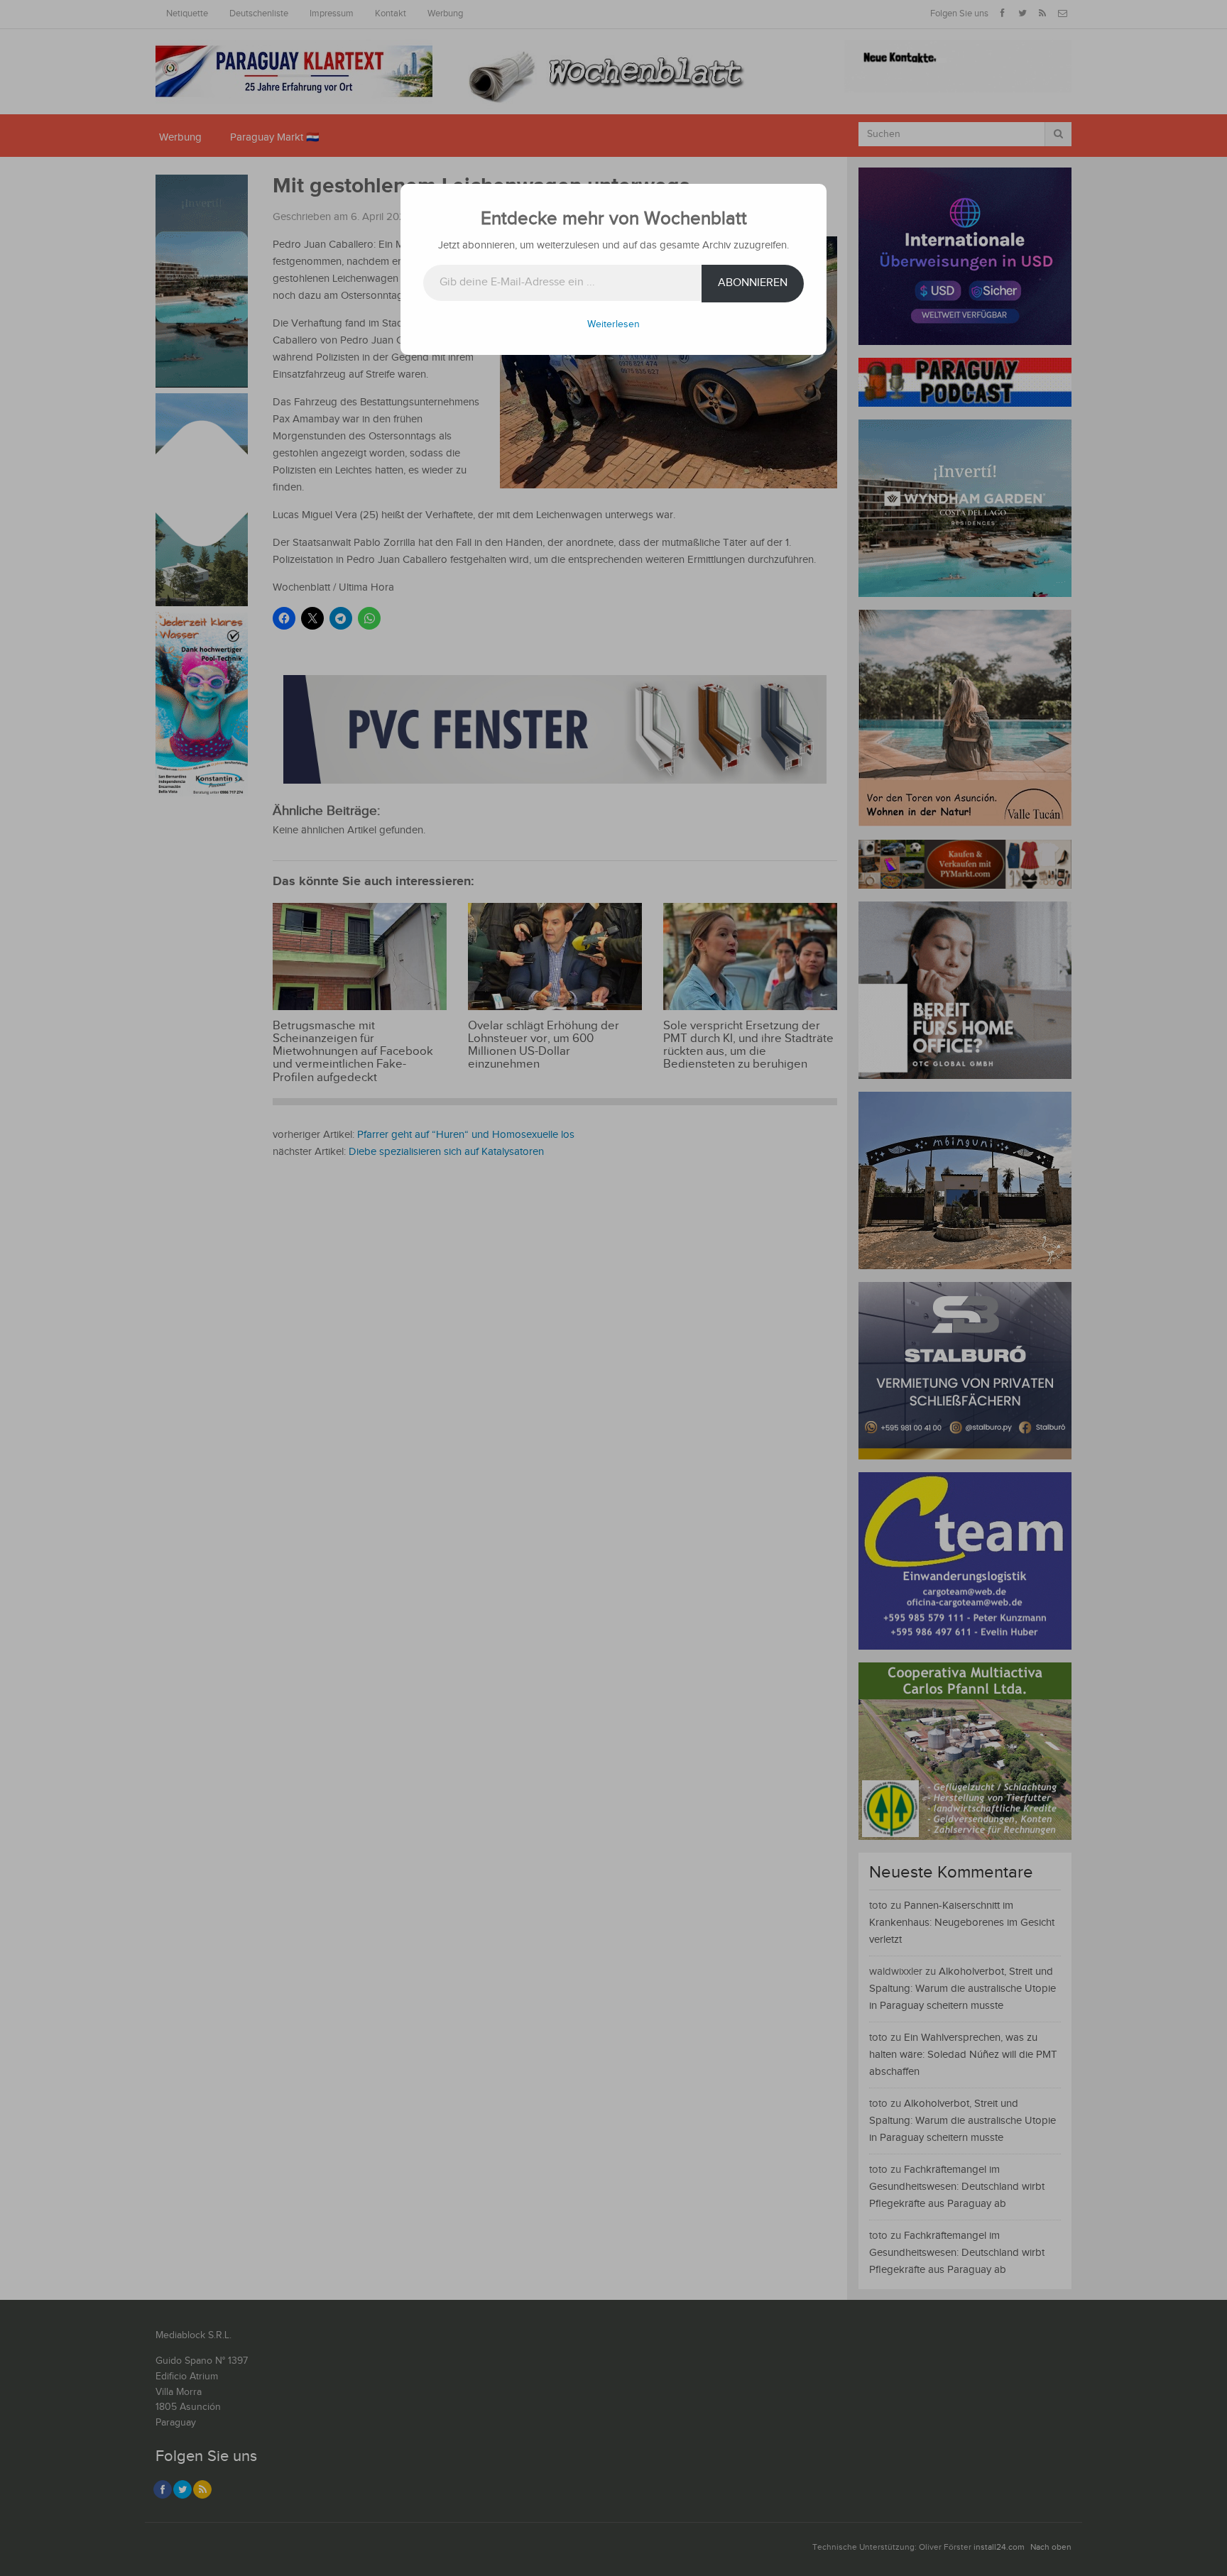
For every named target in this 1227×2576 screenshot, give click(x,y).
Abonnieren (753, 283)
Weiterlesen (613, 324)
